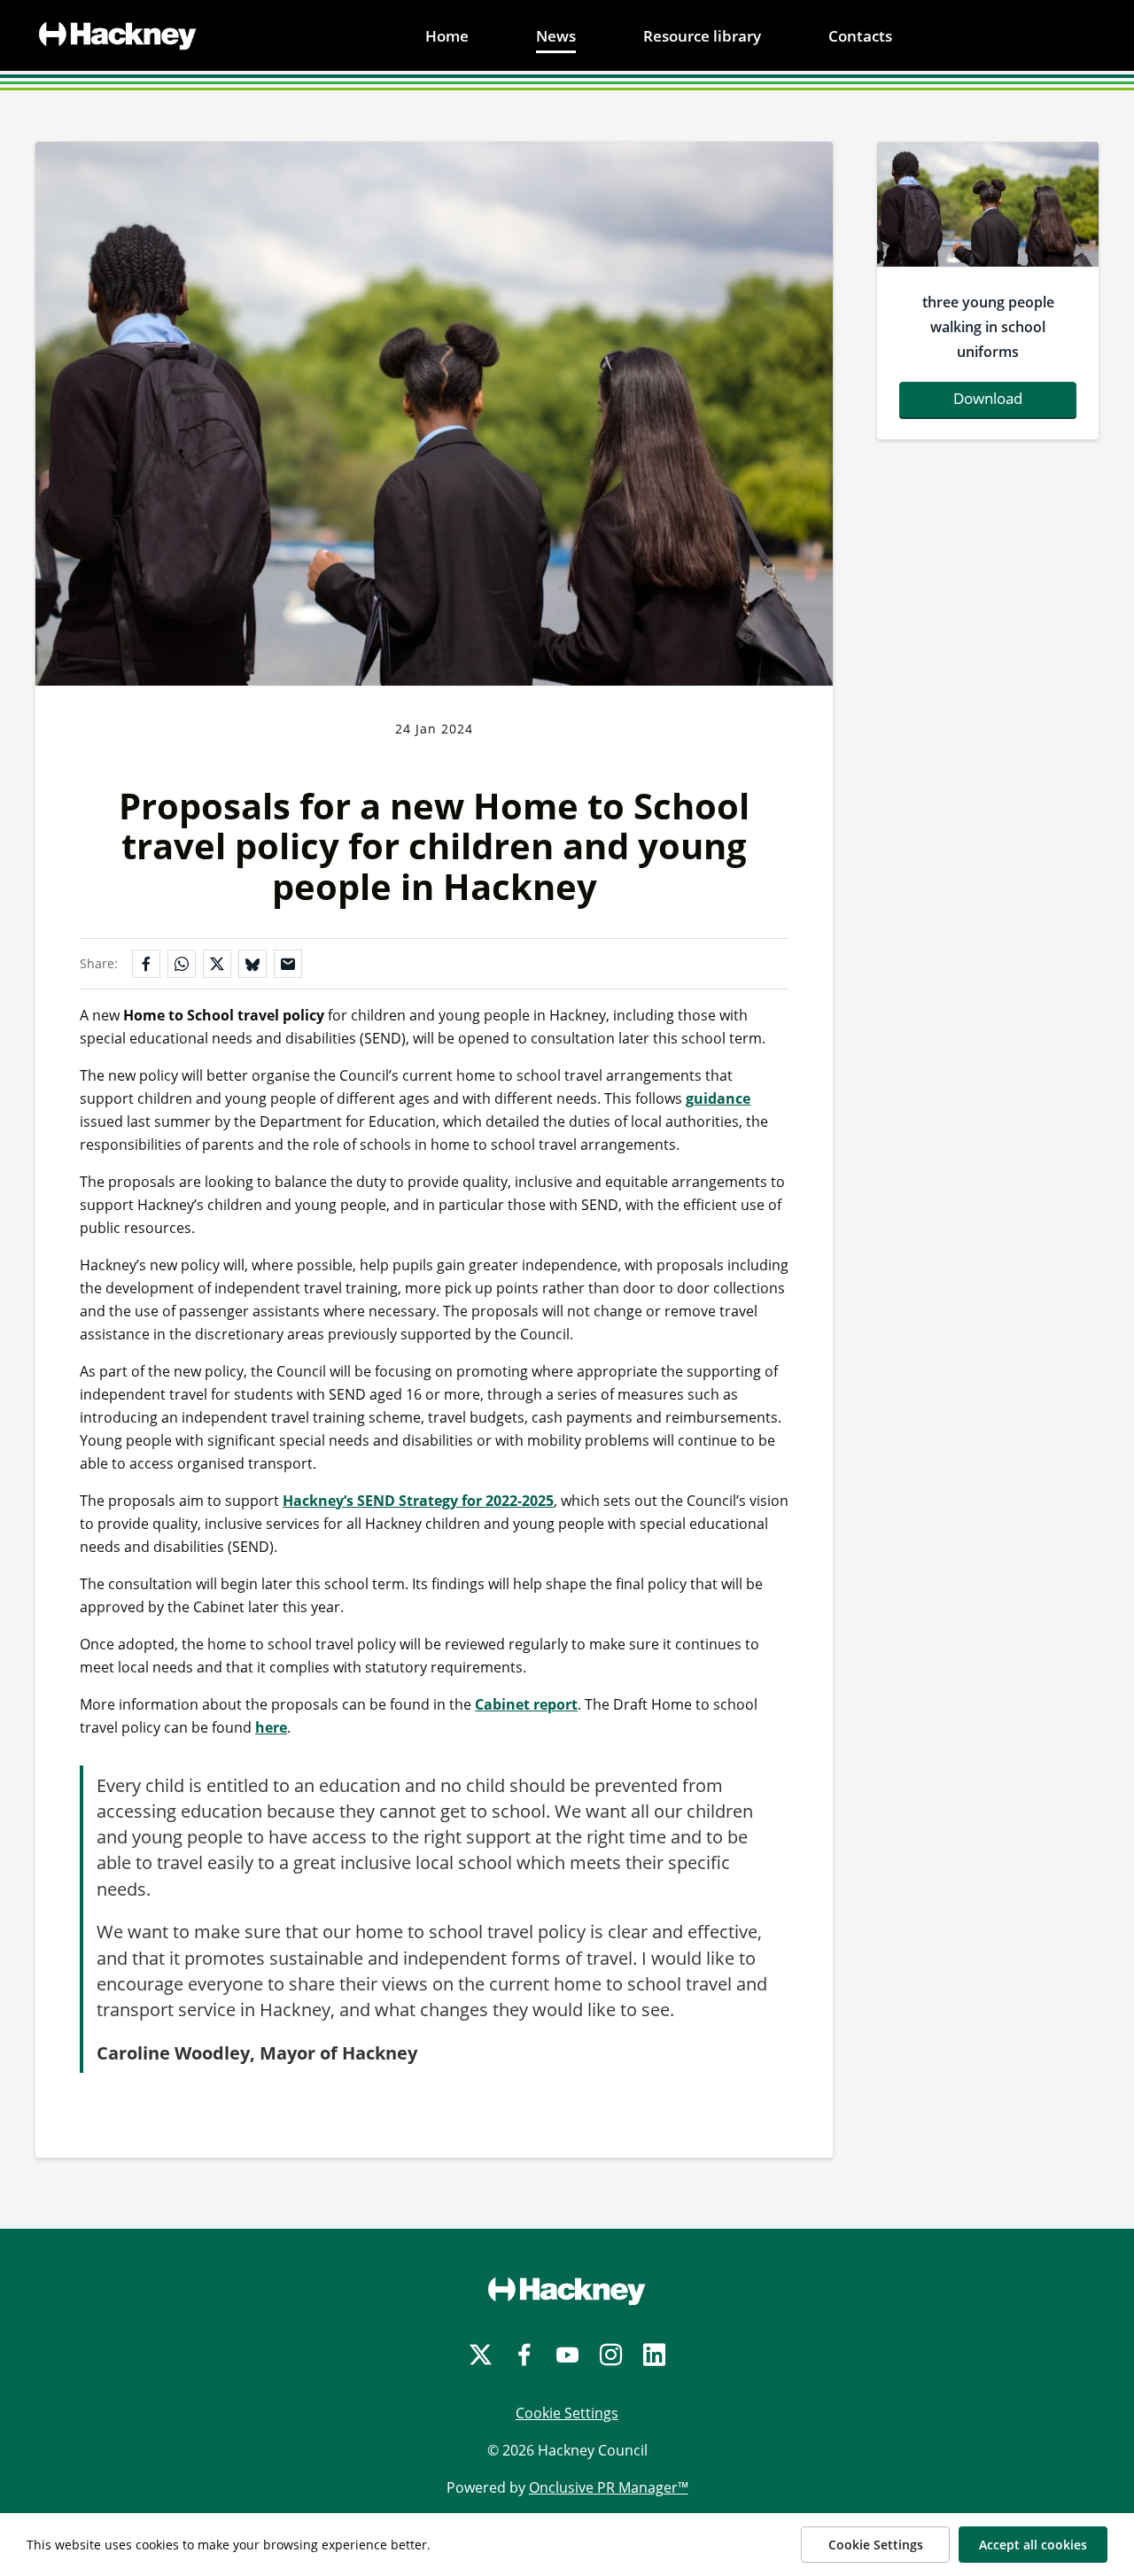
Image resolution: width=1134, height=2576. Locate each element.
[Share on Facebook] (146, 964)
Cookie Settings (567, 2413)
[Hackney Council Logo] (567, 2291)
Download (988, 398)
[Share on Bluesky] (252, 964)
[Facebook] (524, 2355)
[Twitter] (481, 2355)
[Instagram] (611, 2355)
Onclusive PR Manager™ (609, 2487)
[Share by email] (288, 964)
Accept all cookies (1033, 2545)
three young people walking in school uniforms (988, 327)
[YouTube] (567, 2355)
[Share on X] (217, 964)
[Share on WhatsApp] (182, 964)
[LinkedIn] (654, 2355)
